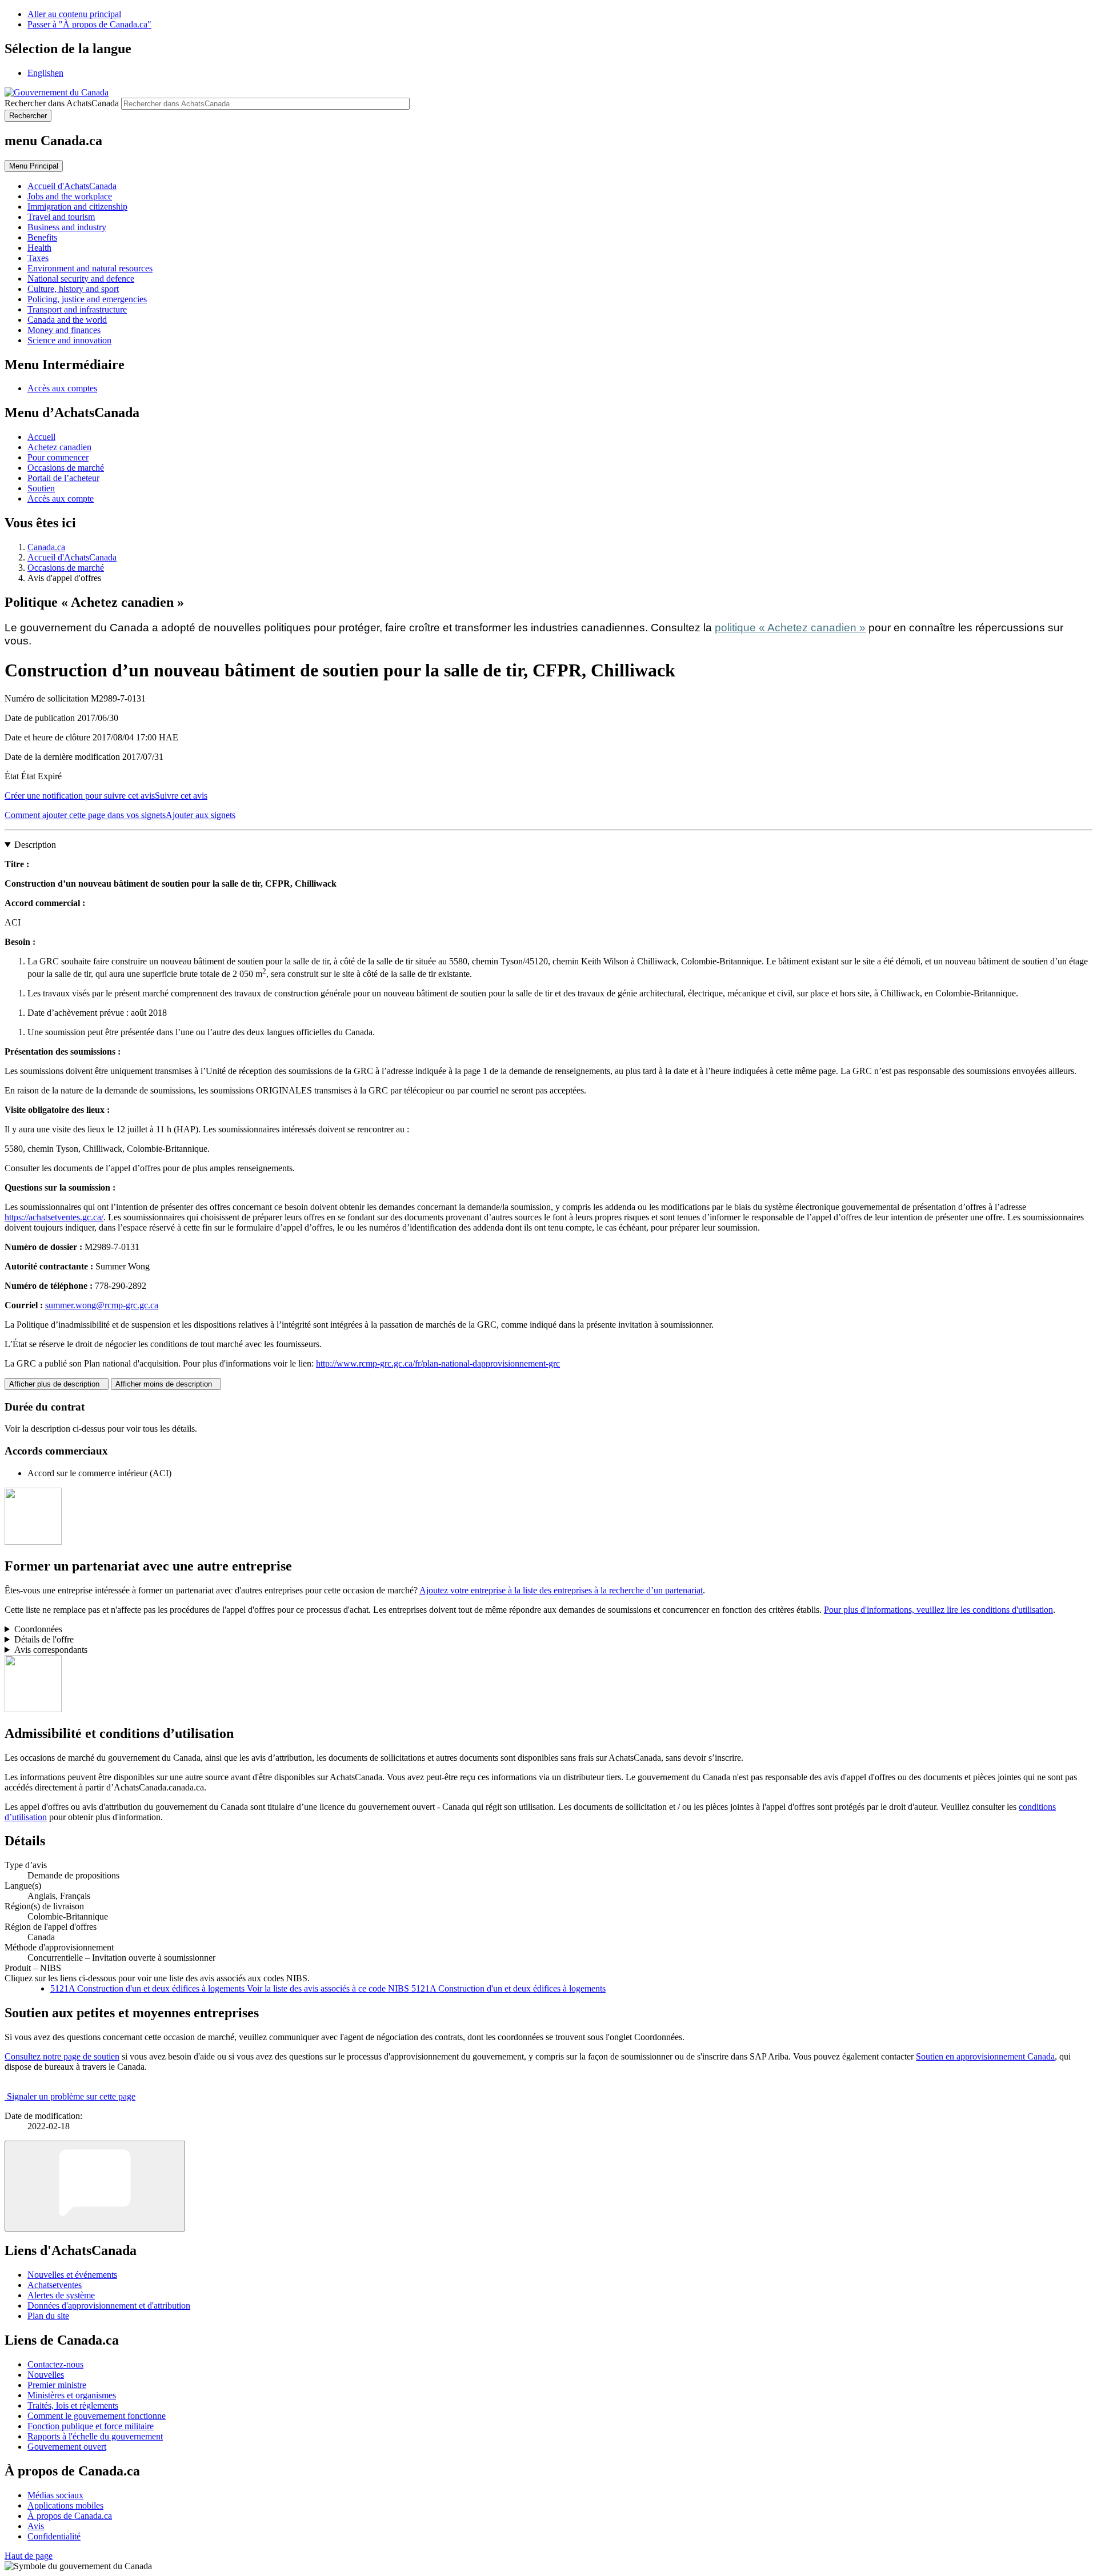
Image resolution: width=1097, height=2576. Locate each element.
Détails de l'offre (44, 1639)
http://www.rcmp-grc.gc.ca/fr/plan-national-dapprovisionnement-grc (438, 1363)
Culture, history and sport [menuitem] (73, 289)
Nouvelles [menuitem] (46, 2375)
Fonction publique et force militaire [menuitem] (91, 2426)
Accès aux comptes (62, 388)
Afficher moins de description (166, 1384)
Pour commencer (58, 457)
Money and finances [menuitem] (64, 330)
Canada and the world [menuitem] (67, 320)
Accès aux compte (61, 498)
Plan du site (48, 2316)
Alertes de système (61, 2295)
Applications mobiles (65, 2505)
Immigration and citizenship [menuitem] (77, 207)
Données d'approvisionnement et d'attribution (109, 2305)
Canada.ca (46, 547)
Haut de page (29, 2556)
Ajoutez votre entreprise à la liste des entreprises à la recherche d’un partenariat (561, 1590)
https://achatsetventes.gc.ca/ (54, 1217)
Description (35, 845)
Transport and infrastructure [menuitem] (77, 309)
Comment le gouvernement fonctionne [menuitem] (97, 2416)
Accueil (41, 437)
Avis (36, 2526)
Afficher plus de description (57, 1384)
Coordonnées (38, 1629)
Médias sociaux (55, 2495)
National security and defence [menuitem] (81, 279)
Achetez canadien (59, 447)
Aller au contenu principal (74, 14)
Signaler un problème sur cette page (71, 2096)
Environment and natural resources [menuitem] (90, 268)
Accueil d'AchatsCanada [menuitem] (72, 186)
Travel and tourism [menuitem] (61, 217)
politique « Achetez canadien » (790, 628)
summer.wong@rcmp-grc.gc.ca (102, 1305)
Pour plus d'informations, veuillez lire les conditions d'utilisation (938, 1610)
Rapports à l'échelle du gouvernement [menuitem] (95, 2436)
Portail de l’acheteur (63, 478)
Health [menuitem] (39, 248)
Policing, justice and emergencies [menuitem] (87, 299)
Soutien (41, 488)
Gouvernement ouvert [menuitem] (67, 2447)
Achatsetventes (55, 2285)
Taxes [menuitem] (38, 258)
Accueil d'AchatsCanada (72, 557)
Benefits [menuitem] (42, 237)
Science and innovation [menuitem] (69, 340)
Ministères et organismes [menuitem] (72, 2395)
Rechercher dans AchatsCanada (62, 103)
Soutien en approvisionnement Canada (985, 2056)
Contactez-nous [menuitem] (55, 2364)
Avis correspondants (51, 1650)
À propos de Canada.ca (70, 2516)
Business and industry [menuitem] (67, 227)
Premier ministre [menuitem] (57, 2385)
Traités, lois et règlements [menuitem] (73, 2405)
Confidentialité (54, 2536)
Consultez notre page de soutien (62, 2056)
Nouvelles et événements (72, 2275)
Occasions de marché (66, 468)
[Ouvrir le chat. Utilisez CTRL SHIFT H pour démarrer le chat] (95, 2186)
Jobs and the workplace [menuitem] (70, 196)
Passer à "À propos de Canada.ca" (89, 24)
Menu (34, 166)
